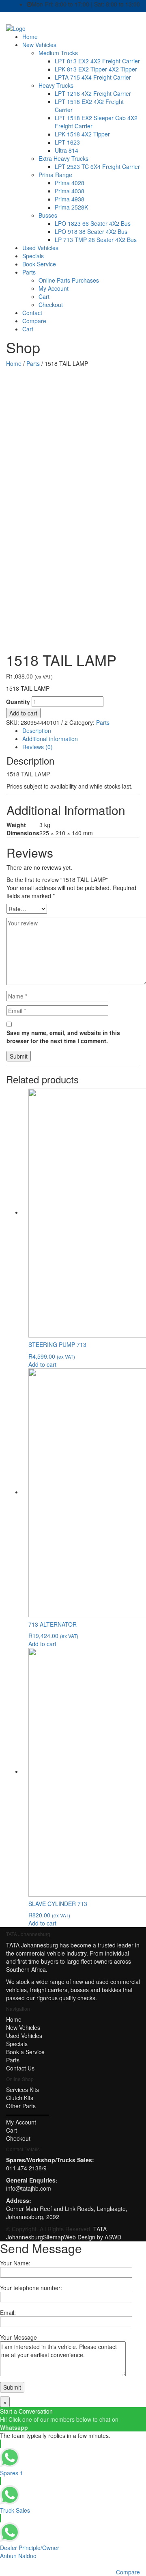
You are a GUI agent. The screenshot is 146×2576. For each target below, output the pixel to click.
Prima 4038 (70, 191)
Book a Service (25, 2052)
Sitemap (54, 2237)
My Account (54, 288)
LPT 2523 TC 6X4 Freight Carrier (97, 166)
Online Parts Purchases (69, 280)
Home (30, 37)
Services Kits (23, 2090)
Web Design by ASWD (93, 2237)
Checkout (51, 305)
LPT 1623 (67, 142)
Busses (48, 215)
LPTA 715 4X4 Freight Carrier (93, 77)
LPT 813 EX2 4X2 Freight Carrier (97, 61)
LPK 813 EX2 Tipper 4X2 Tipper (96, 69)
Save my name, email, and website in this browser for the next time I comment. (63, 1037)
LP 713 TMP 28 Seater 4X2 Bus (96, 240)
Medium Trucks (58, 53)
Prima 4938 (70, 199)
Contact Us (20, 2068)
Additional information (50, 739)
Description (37, 730)
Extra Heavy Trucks (63, 158)
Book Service (39, 264)
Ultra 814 (67, 150)
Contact (32, 313)
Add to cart (23, 713)
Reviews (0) (38, 747)
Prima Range (55, 175)
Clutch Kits (20, 2098)
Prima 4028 (70, 183)
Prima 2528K (71, 207)
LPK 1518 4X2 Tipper (82, 134)
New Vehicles (39, 45)
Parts (29, 272)
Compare (34, 321)
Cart (44, 296)
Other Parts (21, 2106)
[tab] (81, 730)
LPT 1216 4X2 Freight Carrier (93, 93)
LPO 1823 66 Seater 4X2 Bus (93, 223)
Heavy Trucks (56, 85)
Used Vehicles (40, 248)
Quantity (18, 702)
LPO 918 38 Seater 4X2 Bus (91, 231)
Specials (33, 256)
